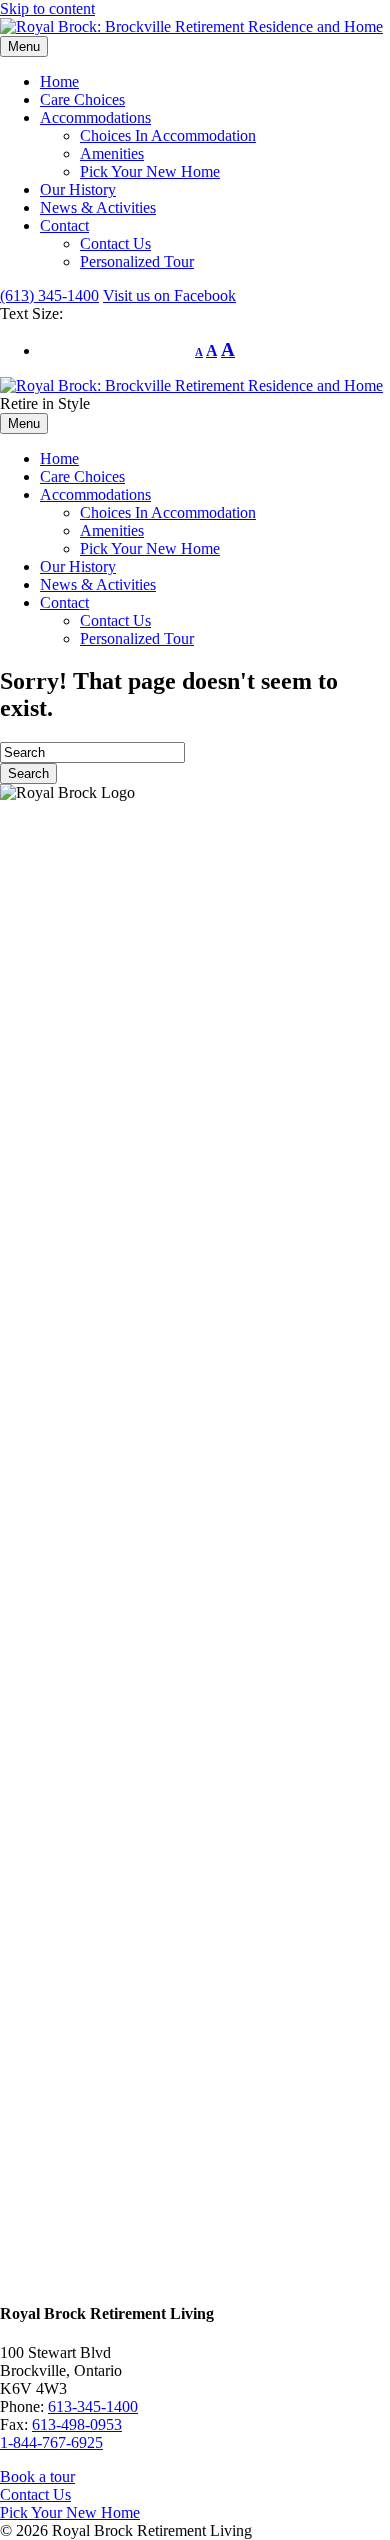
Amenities (112, 153)
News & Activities (98, 207)
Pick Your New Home (150, 171)
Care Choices (82, 99)
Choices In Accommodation (168, 135)
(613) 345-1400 (49, 295)
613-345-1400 (93, 2406)
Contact (64, 225)
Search (28, 773)
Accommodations (95, 117)
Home (59, 81)
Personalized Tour (137, 261)
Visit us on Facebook (169, 295)
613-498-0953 (77, 2424)
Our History (78, 189)
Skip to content (47, 8)
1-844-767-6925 (51, 2442)
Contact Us (115, 243)
